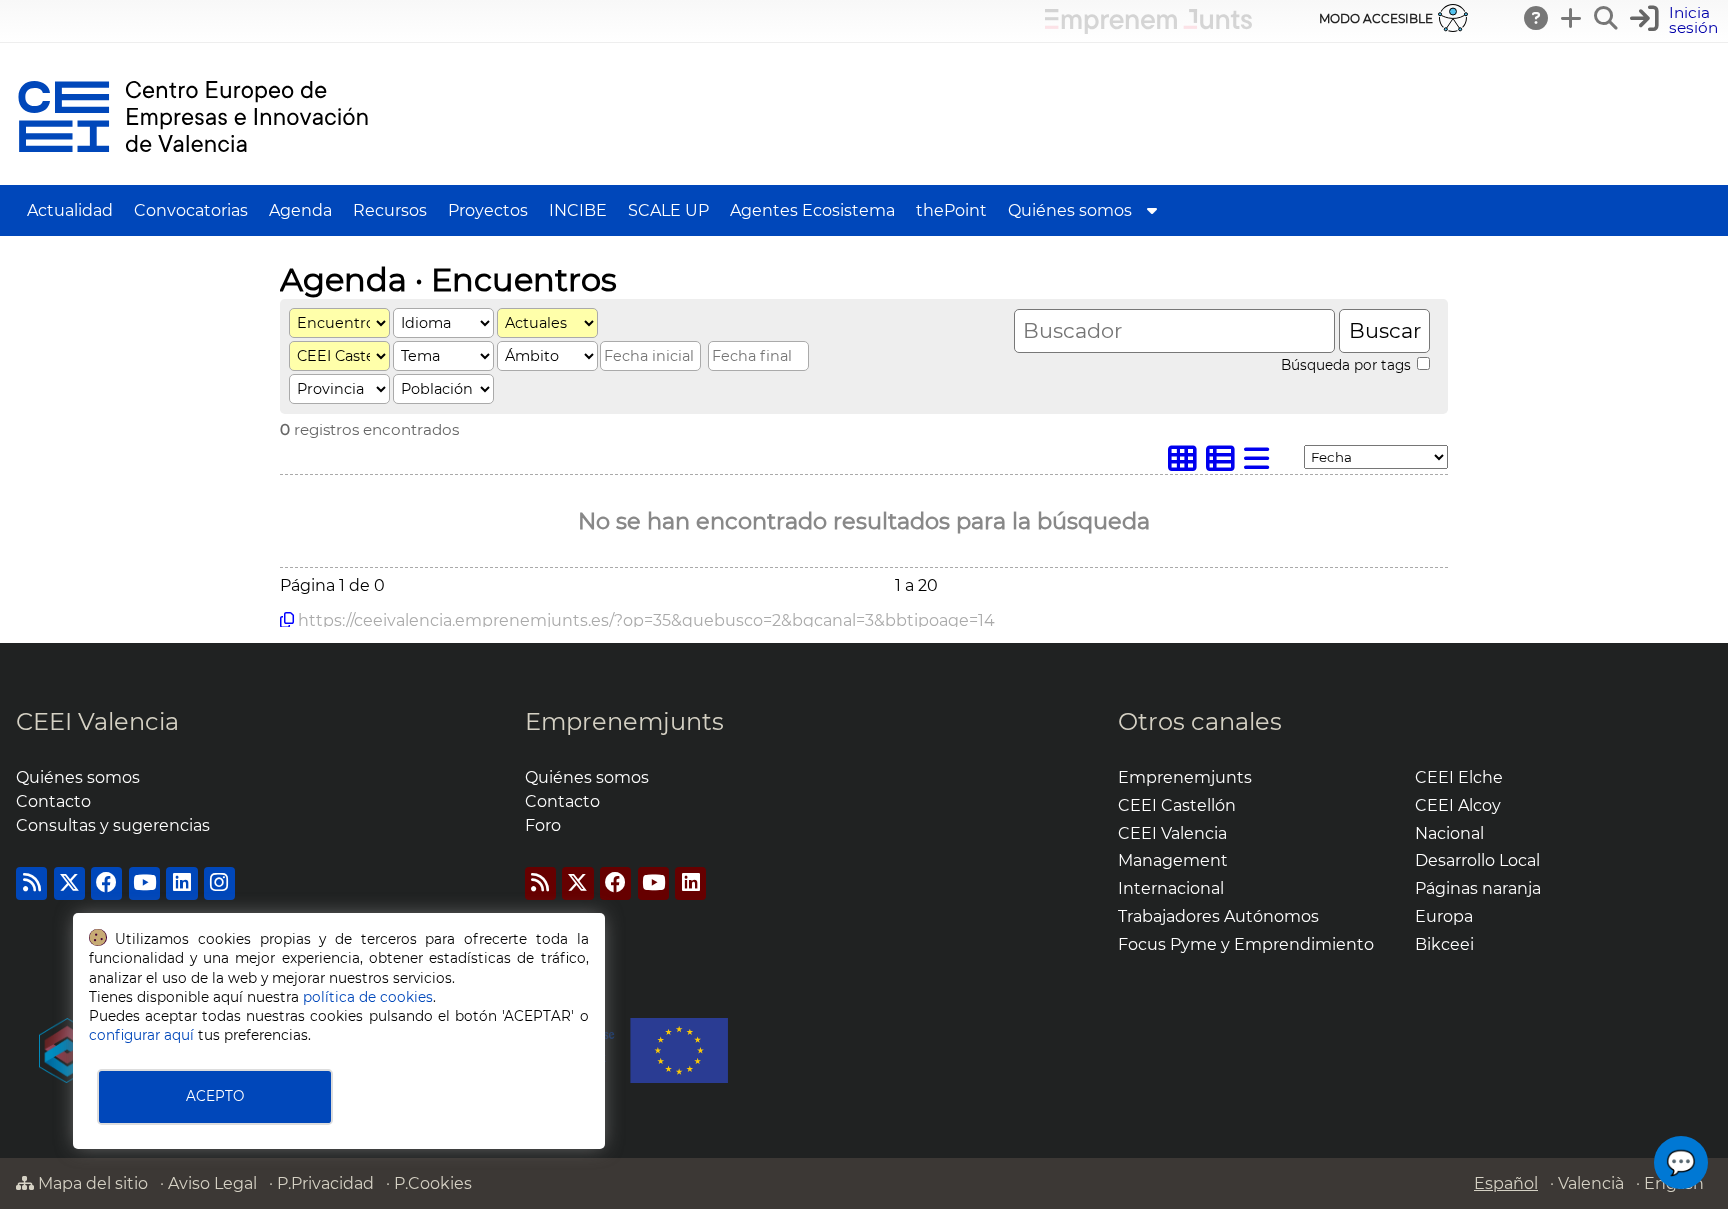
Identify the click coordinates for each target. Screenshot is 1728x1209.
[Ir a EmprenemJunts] (1148, 28)
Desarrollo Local (1477, 860)
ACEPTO (215, 1096)
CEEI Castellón (1177, 805)
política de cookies (368, 997)
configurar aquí (141, 1035)
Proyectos (488, 210)
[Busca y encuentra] (1607, 18)
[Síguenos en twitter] (69, 883)
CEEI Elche (1459, 777)
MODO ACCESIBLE (1376, 18)
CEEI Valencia (97, 721)
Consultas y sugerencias (113, 825)
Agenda (300, 210)
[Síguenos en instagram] (219, 883)
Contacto (53, 801)
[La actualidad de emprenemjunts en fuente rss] (540, 883)
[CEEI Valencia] (193, 175)
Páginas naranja (1478, 888)
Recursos (390, 210)
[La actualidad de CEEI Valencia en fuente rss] (31, 883)
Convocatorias (191, 210)
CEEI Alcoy (1458, 805)
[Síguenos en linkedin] (181, 883)
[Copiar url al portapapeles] (287, 620)
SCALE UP (668, 210)
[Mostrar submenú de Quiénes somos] (1152, 210)
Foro (543, 825)
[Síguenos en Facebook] (106, 883)
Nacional (1449, 833)
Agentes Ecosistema (812, 210)
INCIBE (578, 210)
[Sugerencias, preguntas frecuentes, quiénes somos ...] (1537, 18)
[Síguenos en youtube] (144, 883)
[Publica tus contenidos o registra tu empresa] (1572, 18)
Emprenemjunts (624, 721)
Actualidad (70, 210)
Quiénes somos (1070, 210)
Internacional (1171, 888)
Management (1173, 860)
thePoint (951, 210)
